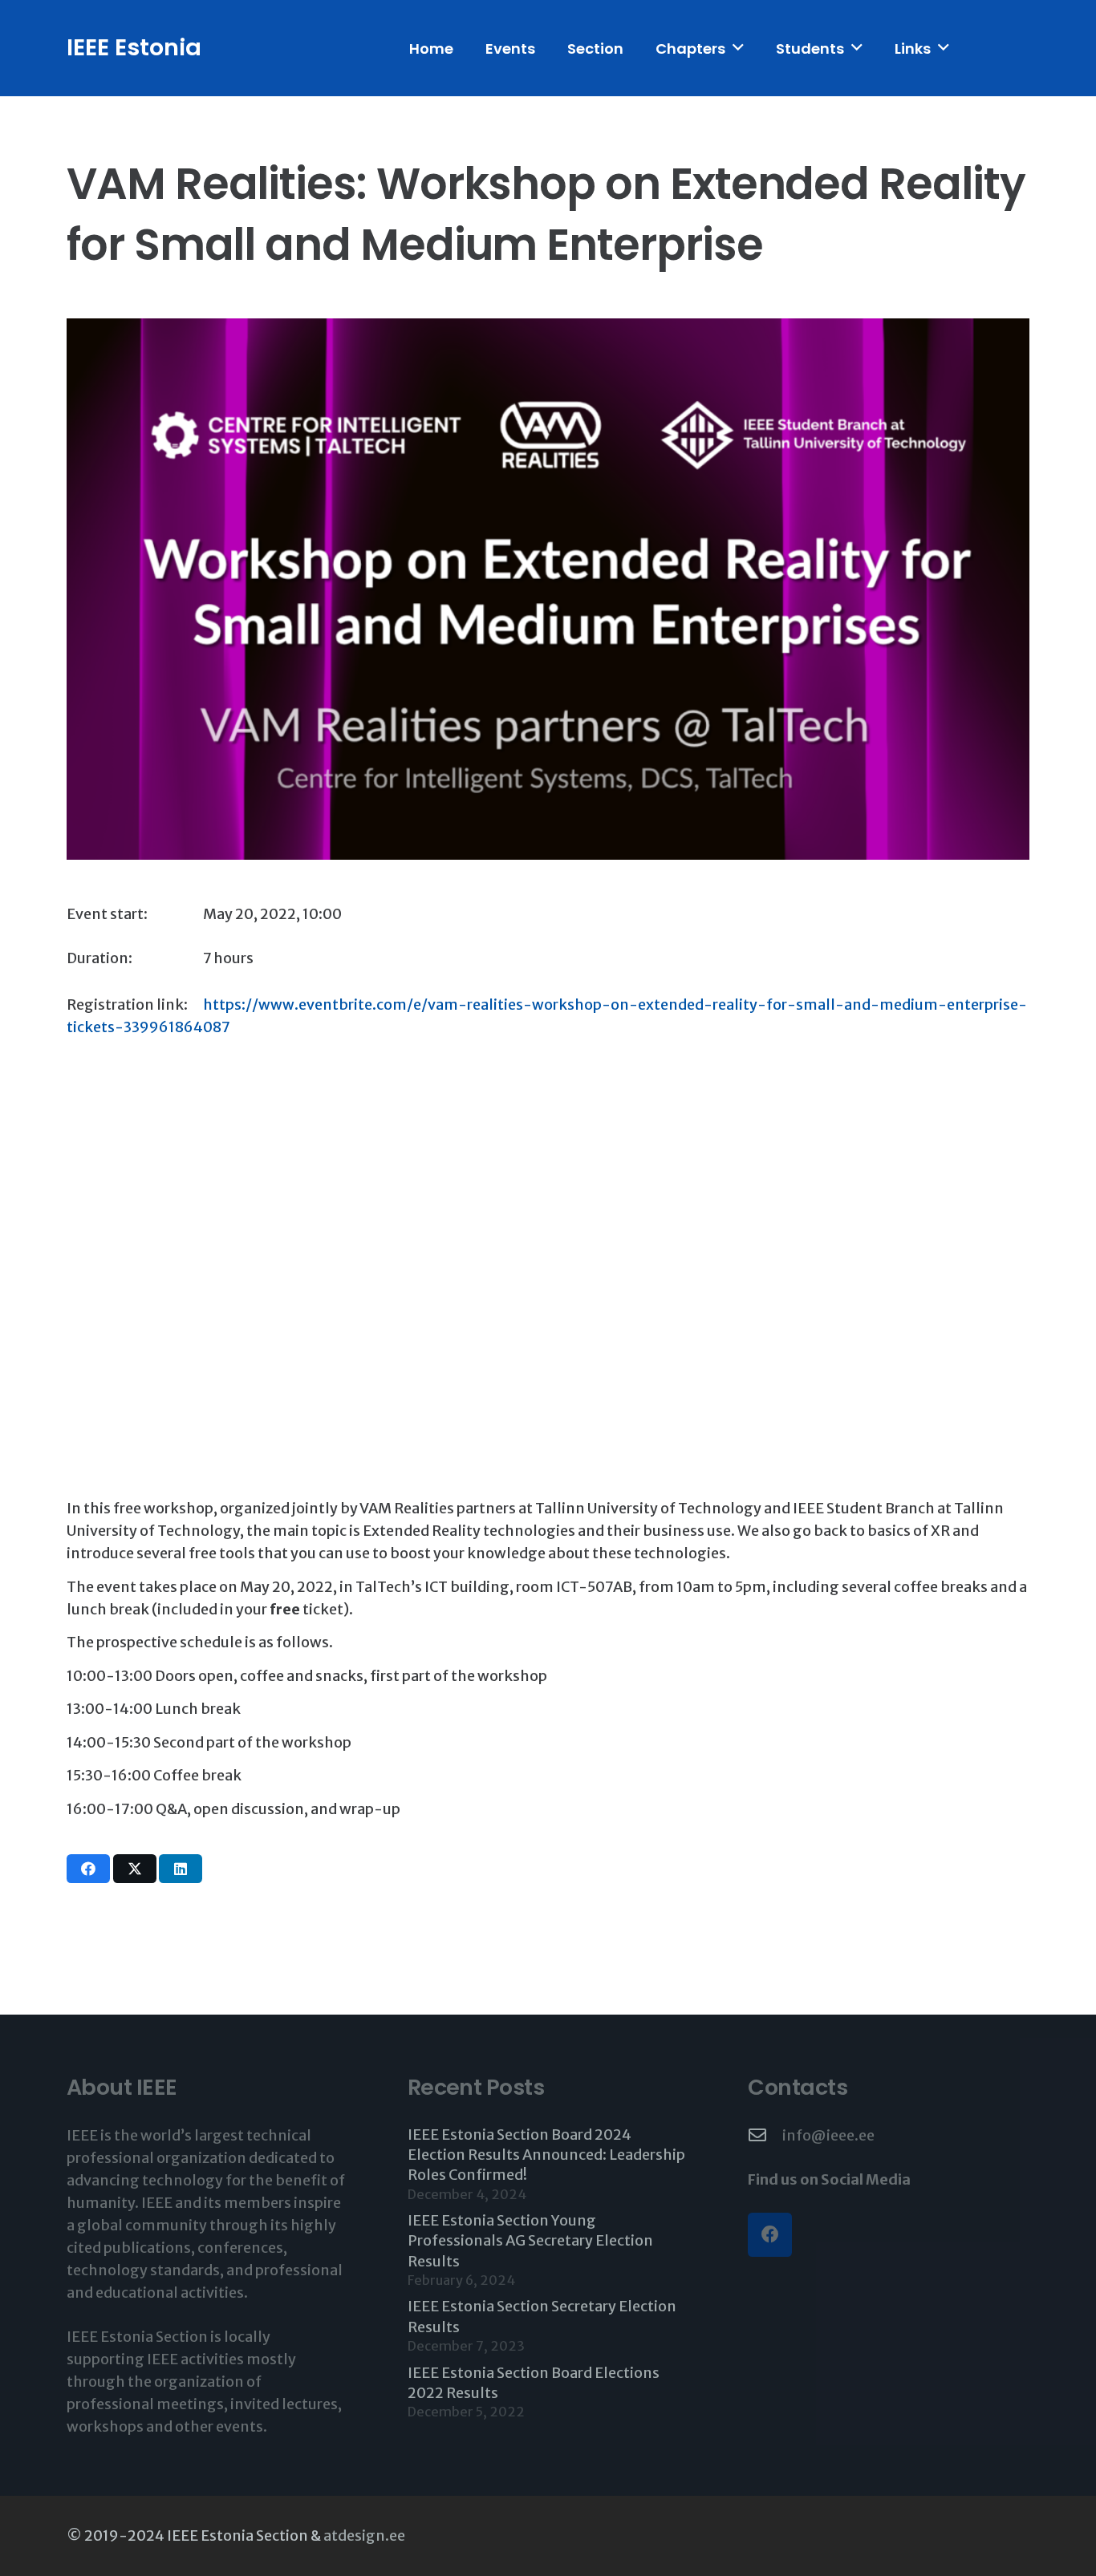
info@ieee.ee (828, 2135)
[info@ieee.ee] (765, 2136)
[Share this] (88, 1869)
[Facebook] (770, 2235)
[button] (738, 48)
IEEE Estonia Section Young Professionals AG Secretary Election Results (530, 2240)
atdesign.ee (364, 2535)
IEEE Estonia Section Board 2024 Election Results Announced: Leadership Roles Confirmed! (546, 2155)
